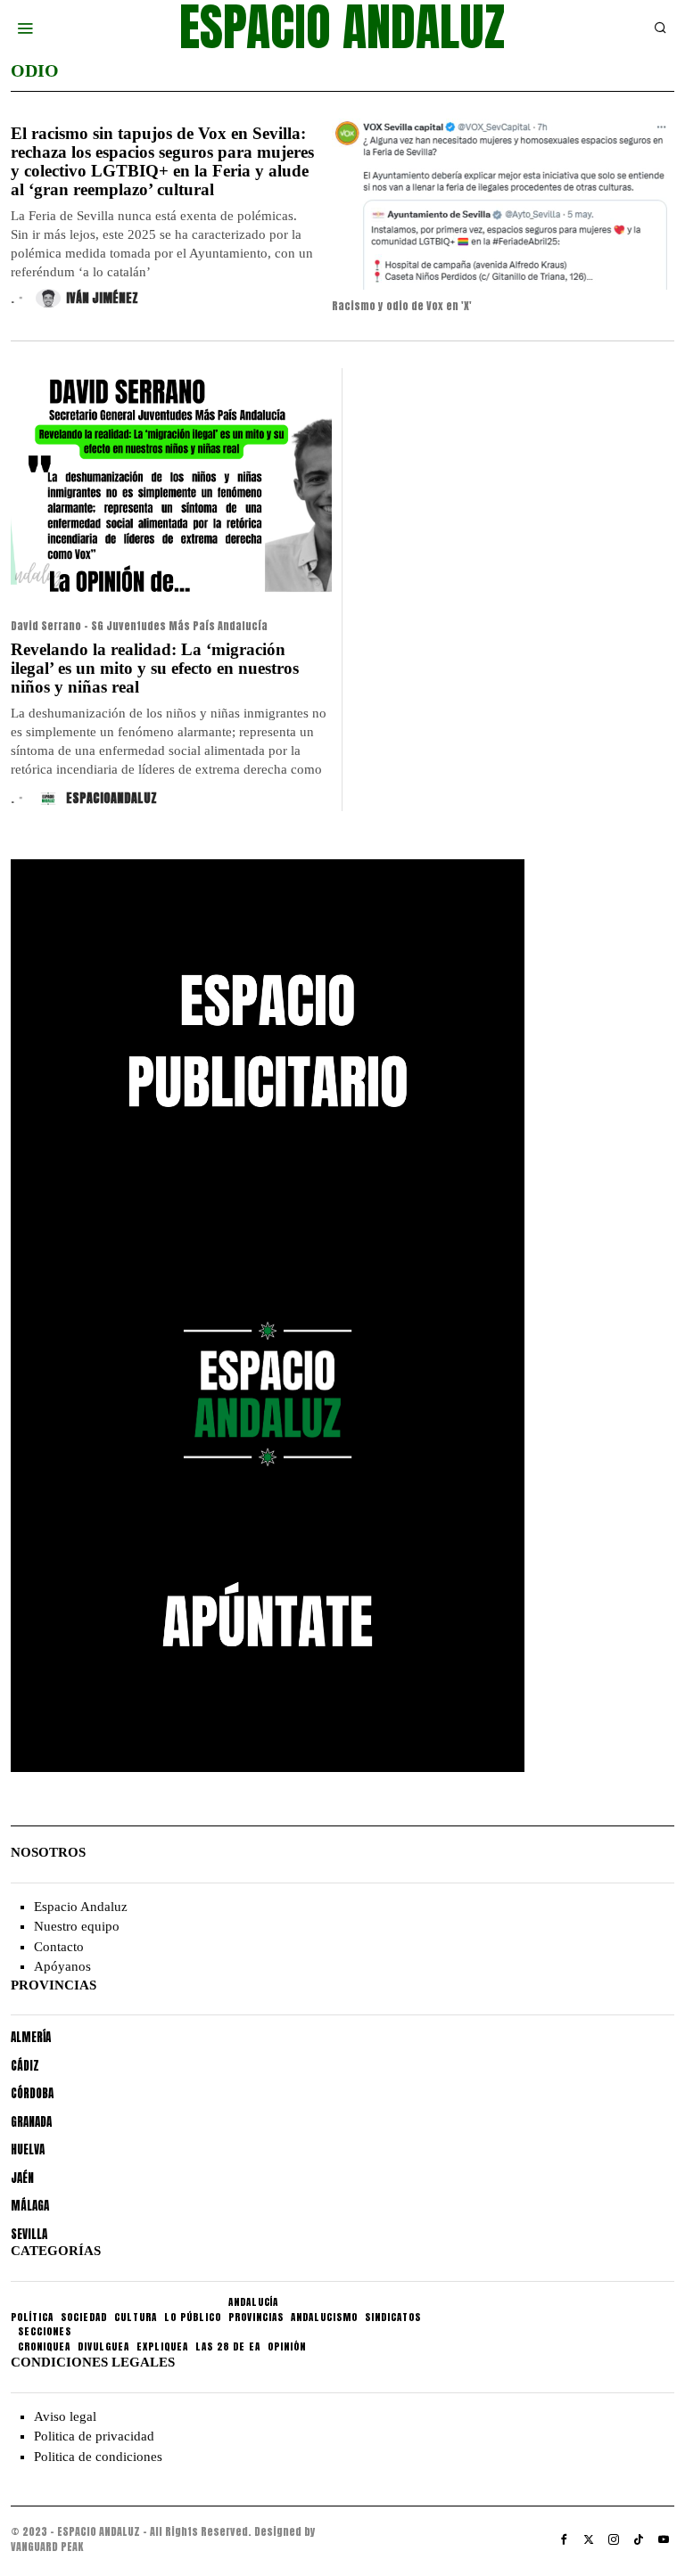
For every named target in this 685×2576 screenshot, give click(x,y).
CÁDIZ (25, 2066)
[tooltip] (564, 2539)
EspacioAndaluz (111, 798)
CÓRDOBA (32, 2093)
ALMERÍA (31, 2037)
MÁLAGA (30, 2206)
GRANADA (31, 2122)
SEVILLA (29, 2234)
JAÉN (22, 2178)
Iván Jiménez (102, 298)
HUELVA (28, 2149)
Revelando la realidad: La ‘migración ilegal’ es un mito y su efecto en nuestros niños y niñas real (155, 669)
